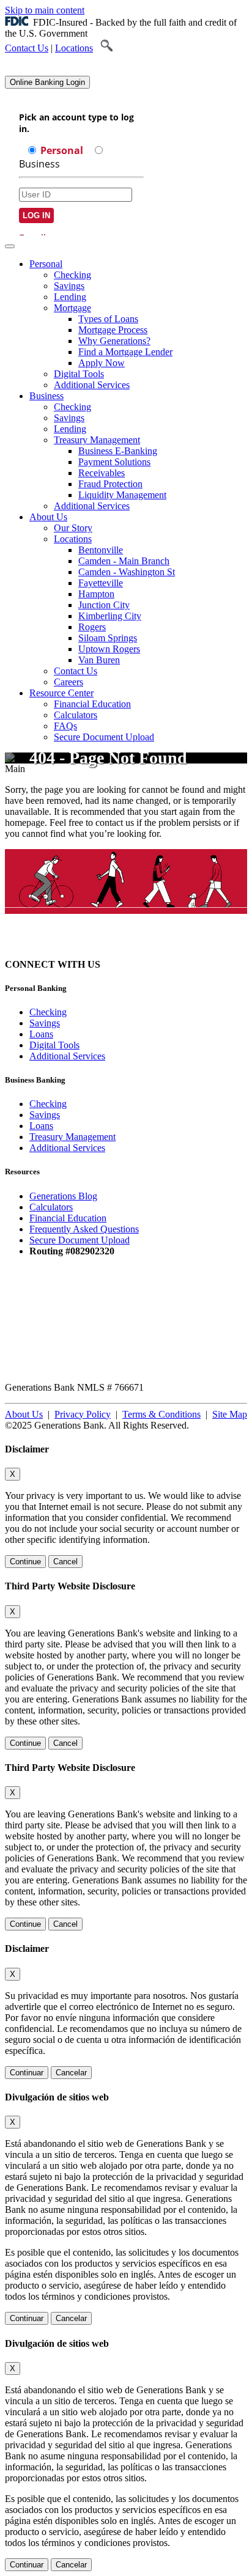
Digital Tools (79, 374)
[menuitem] (138, 325)
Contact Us (27, 48)
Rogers (92, 627)
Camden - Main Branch (124, 561)
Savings (69, 286)
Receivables (102, 473)
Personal (46, 264)
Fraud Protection (110, 484)
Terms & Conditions (161, 1414)
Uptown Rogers (109, 649)
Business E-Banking (118, 451)
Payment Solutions (114, 462)
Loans (41, 1034)
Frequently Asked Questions (84, 1229)
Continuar (27, 2073)
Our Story (73, 528)
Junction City (104, 605)
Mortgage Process (113, 330)
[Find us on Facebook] (144, 964)
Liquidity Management (122, 495)
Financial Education (92, 704)
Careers (69, 682)
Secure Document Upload (80, 1240)
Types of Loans (108, 319)
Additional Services (92, 385)
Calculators (76, 715)
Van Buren (99, 660)
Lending (70, 297)
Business (46, 396)
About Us (48, 517)
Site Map (230, 1414)
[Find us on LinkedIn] (166, 964)
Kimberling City (110, 616)
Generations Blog (63, 1196)
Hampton (96, 594)
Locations (74, 48)
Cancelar (71, 2073)
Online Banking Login (47, 82)
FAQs (65, 726)
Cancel (65, 1562)
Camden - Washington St (127, 572)
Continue (25, 1562)
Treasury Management (97, 440)
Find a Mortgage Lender (125, 352)
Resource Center (61, 693)
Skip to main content (45, 10)
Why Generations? (114, 341)
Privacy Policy (83, 1414)
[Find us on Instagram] (122, 964)
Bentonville (101, 550)
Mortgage (72, 308)
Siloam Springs (108, 638)
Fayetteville (101, 583)
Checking (72, 275)
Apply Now (102, 363)
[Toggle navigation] (10, 246)
